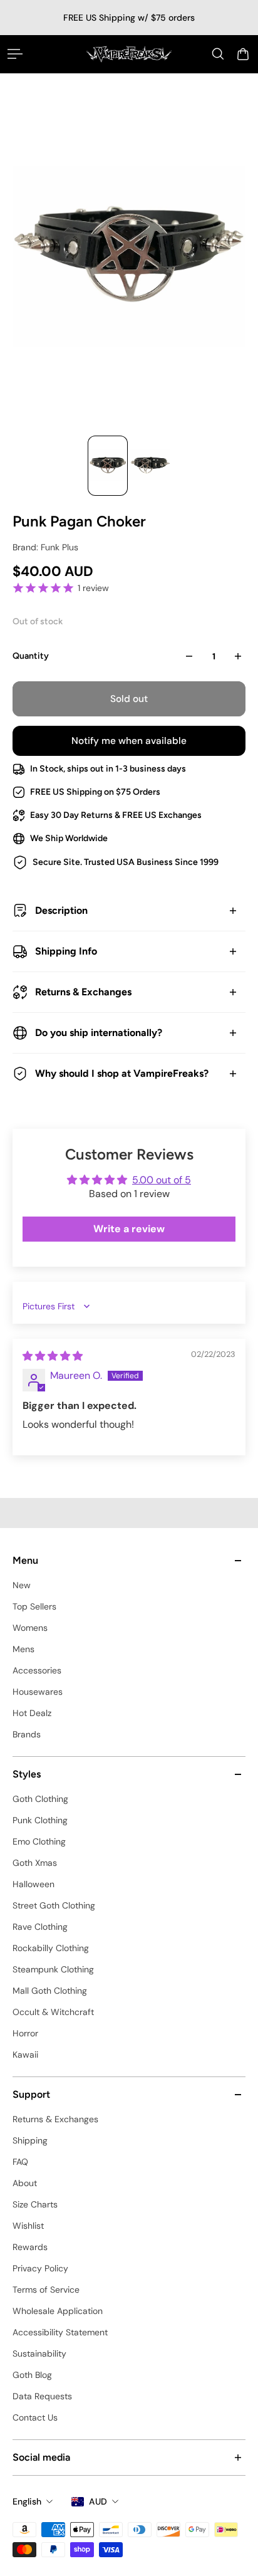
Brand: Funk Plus (45, 547)
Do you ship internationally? (99, 1033)
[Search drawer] (218, 54)
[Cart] (243, 54)
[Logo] (129, 54)
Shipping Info (66, 951)
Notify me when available (129, 741)
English (27, 2501)
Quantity (31, 656)
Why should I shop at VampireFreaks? (122, 1073)
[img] (53, 1356)
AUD (98, 2501)
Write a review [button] (129, 1229)
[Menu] (15, 54)
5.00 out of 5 (162, 1180)
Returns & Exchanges (83, 992)
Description (61, 910)
